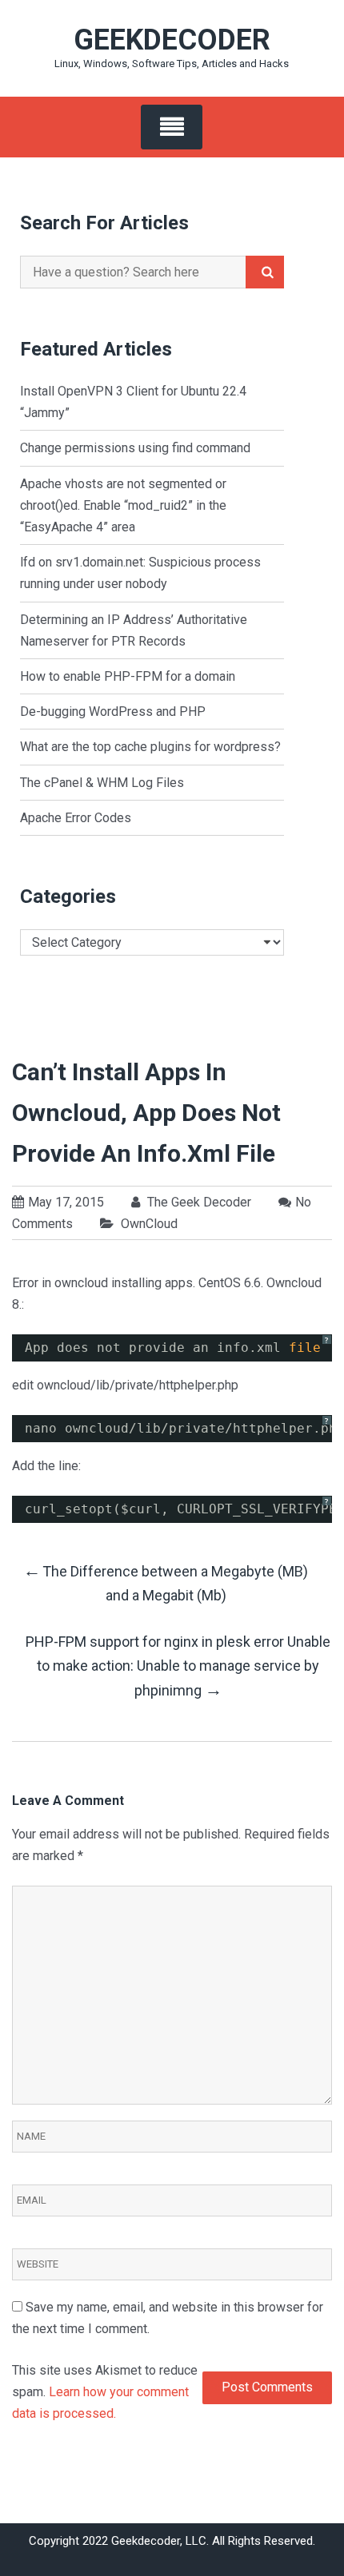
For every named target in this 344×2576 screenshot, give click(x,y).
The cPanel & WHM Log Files (102, 783)
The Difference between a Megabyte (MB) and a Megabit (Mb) (166, 1582)
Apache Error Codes (76, 818)
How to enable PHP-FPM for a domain (128, 676)
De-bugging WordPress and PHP (113, 712)
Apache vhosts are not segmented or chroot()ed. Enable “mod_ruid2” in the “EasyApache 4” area (123, 505)
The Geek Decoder (198, 1202)
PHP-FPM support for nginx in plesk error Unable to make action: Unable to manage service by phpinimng (178, 1666)
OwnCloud (149, 1224)
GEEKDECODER (172, 40)
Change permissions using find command (135, 448)
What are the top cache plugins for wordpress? (150, 747)
